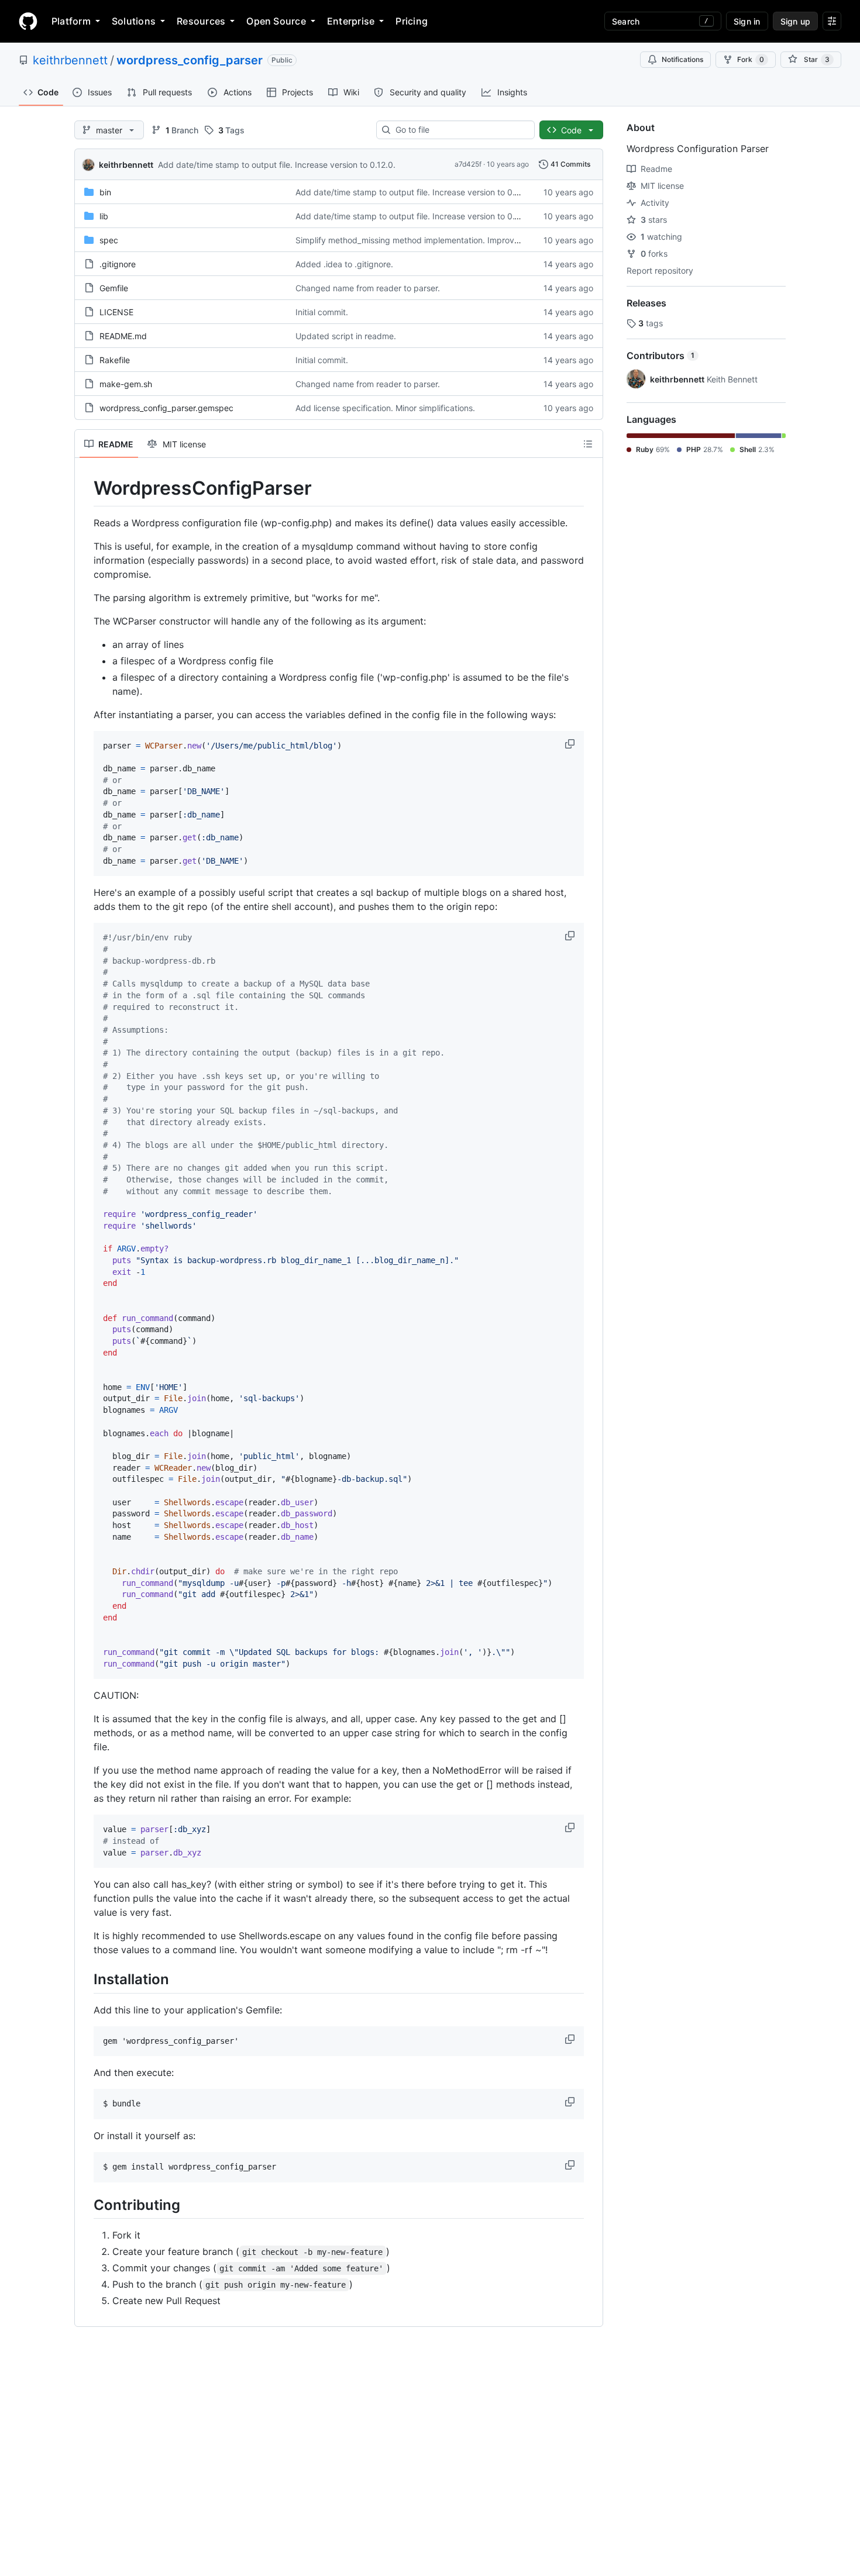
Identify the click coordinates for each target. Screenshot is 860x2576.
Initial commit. (322, 312)
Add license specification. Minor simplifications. (385, 408)
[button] (571, 744)
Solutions (134, 21)
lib (104, 216)
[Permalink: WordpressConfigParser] (85, 488)
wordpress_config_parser (190, 60)
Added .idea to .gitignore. (344, 264)
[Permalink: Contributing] (85, 2205)
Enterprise (351, 21)
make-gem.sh (126, 384)
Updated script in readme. (346, 336)
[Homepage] (28, 21)
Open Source (276, 21)
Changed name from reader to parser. (368, 288)
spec (109, 240)
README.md (123, 336)
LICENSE (116, 312)
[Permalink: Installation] (85, 1980)
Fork (751, 59)
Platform (71, 21)
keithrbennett (70, 60)
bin (105, 192)
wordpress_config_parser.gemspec (166, 408)
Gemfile (114, 288)
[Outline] (588, 444)
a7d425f (468, 164)
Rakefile (115, 360)
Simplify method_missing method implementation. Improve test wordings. (436, 240)
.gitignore (118, 264)
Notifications (682, 59)
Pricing (412, 21)
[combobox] (460, 130)
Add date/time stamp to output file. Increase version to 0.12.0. (277, 165)
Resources (201, 21)
